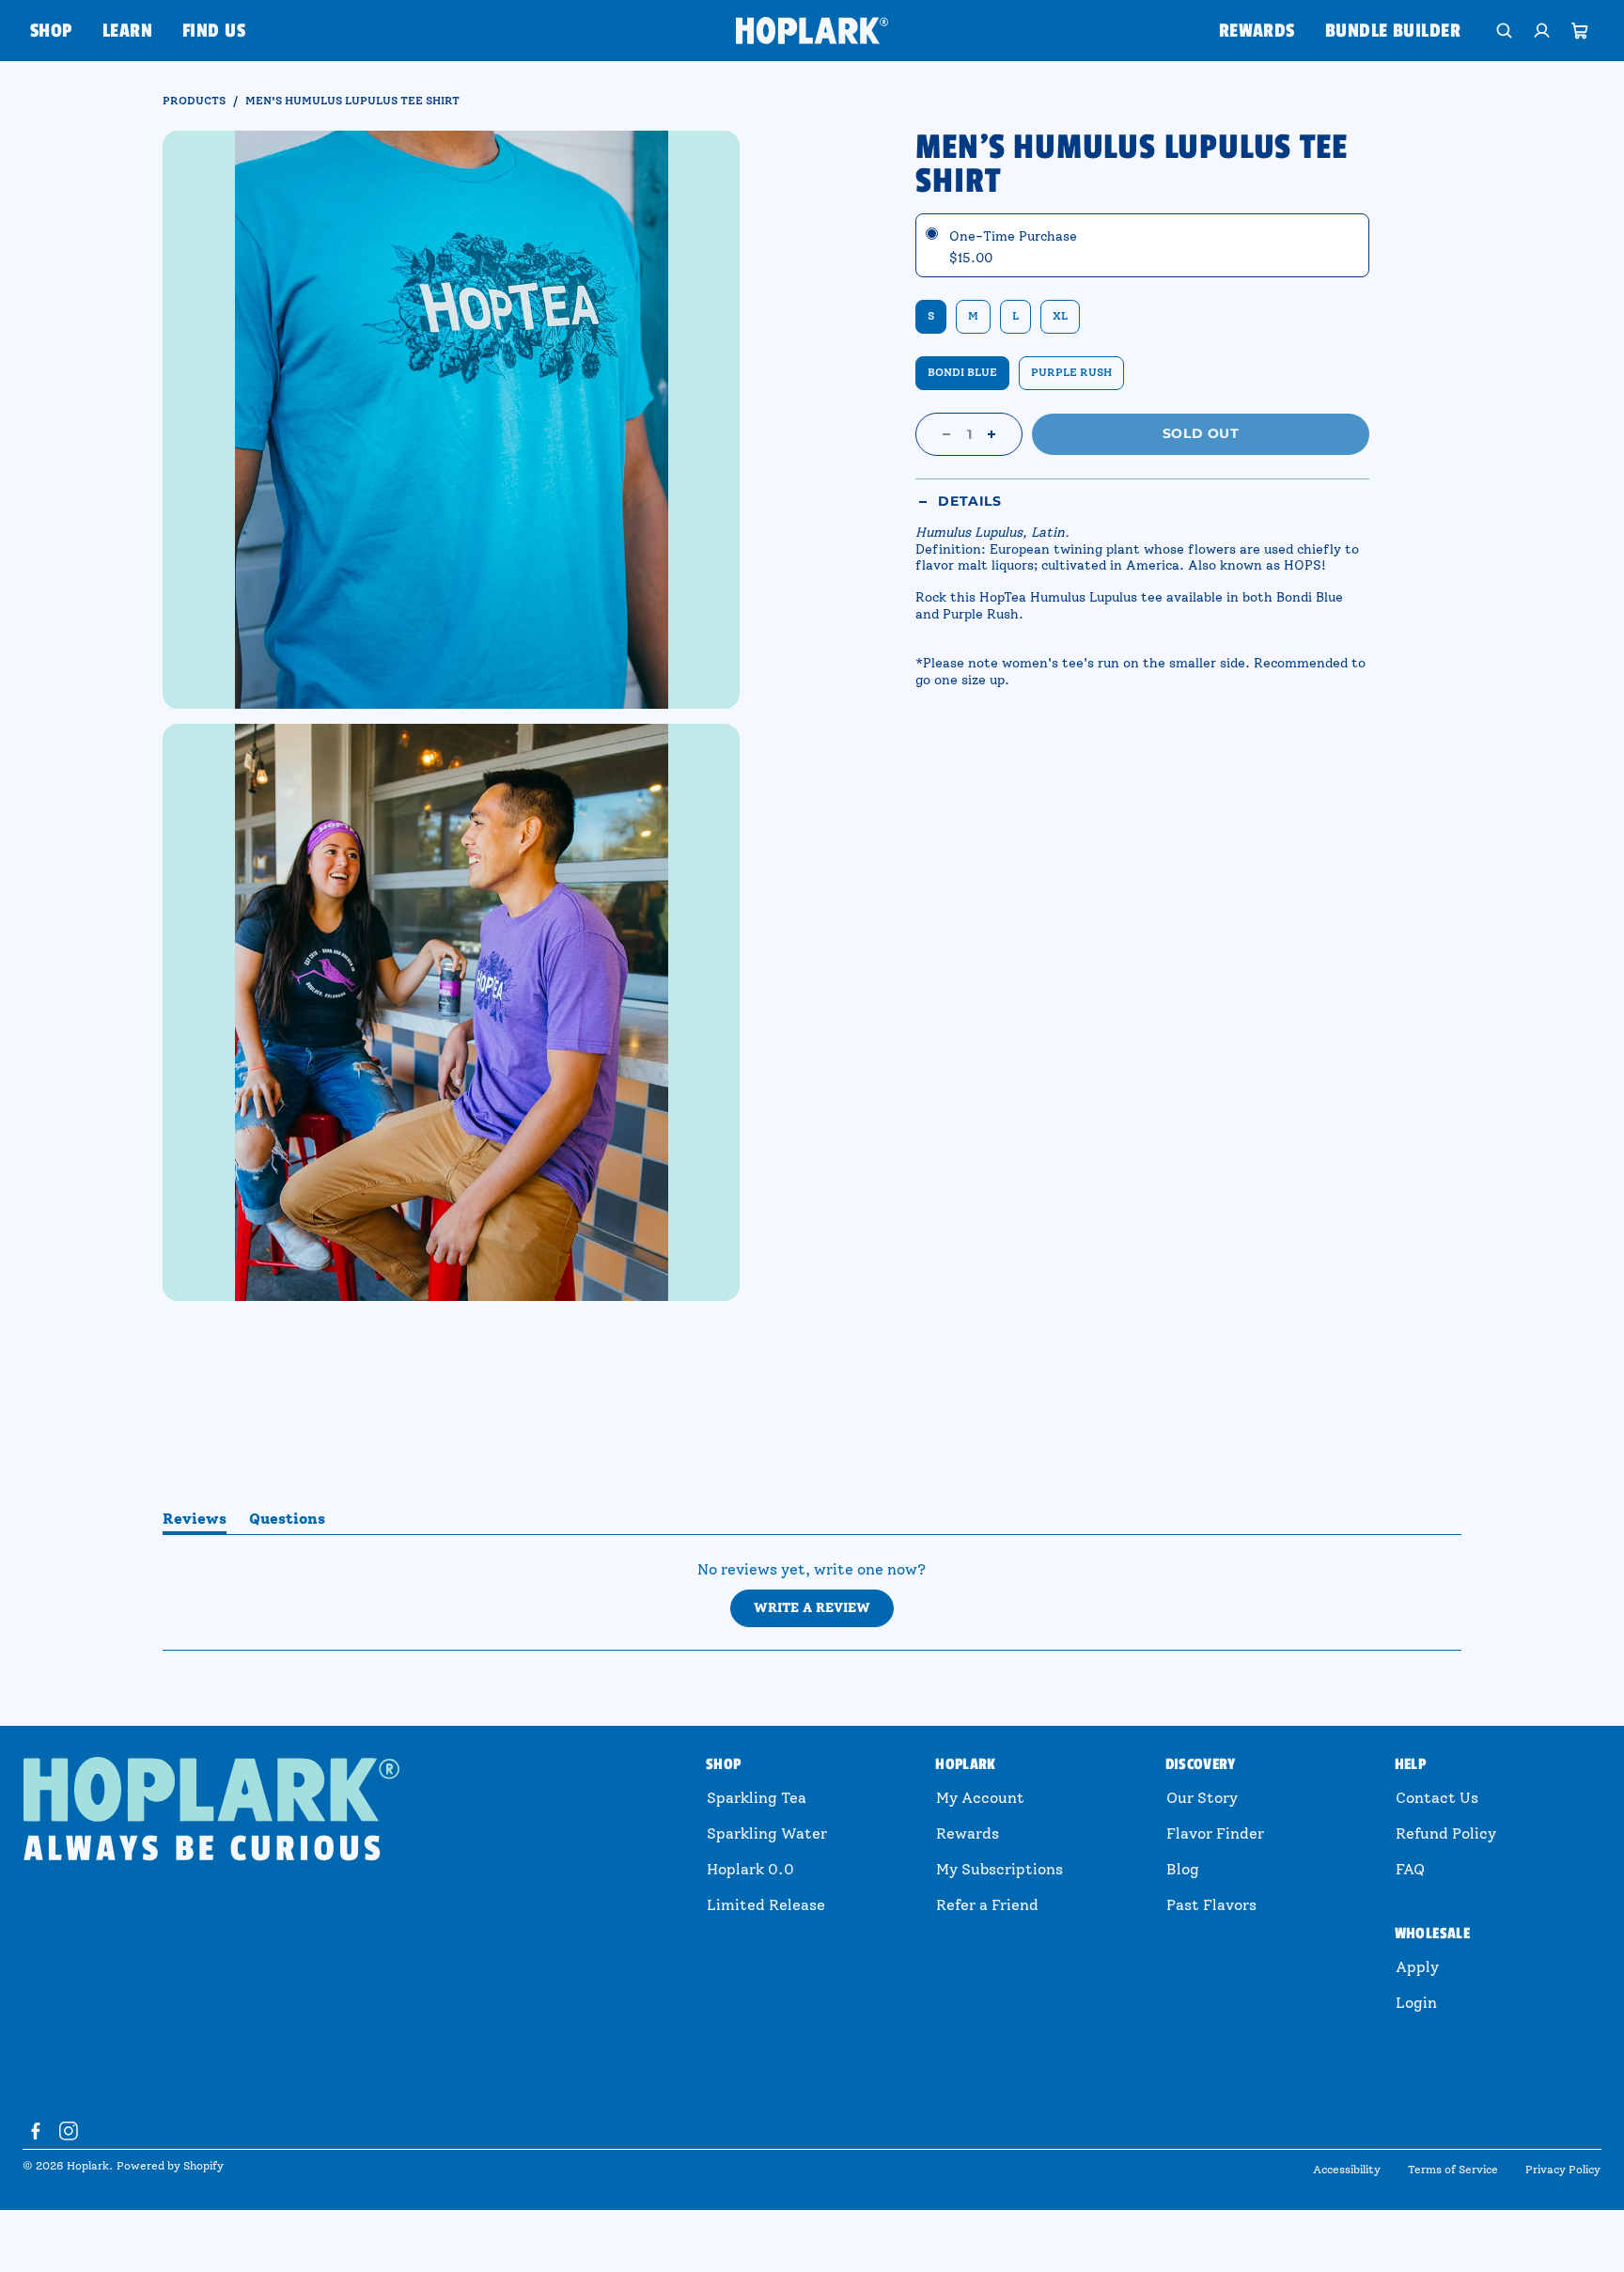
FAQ (1410, 1869)
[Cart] (1580, 31)
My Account (980, 1798)
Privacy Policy (1563, 2170)
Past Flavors (1211, 1905)
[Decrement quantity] (946, 434)
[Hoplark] (812, 30)
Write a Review (824, 1613)
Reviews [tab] (195, 1522)
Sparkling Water (767, 1833)
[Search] (1505, 31)
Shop (51, 31)
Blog (1183, 1869)
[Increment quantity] (992, 434)
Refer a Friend (987, 1905)
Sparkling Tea (757, 1798)
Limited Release (766, 1905)
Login (1416, 2003)
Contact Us (1437, 1798)
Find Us (214, 31)
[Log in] (1542, 31)
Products (194, 101)
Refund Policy (1446, 1833)
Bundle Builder (1393, 31)
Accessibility (1347, 2170)
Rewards (1257, 31)
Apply (1417, 1967)
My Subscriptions (999, 1869)
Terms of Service (1453, 2170)
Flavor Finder (1215, 1833)
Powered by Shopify (170, 2166)
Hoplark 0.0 (750, 1869)
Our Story (1202, 1798)
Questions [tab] (287, 1522)
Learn (127, 31)
